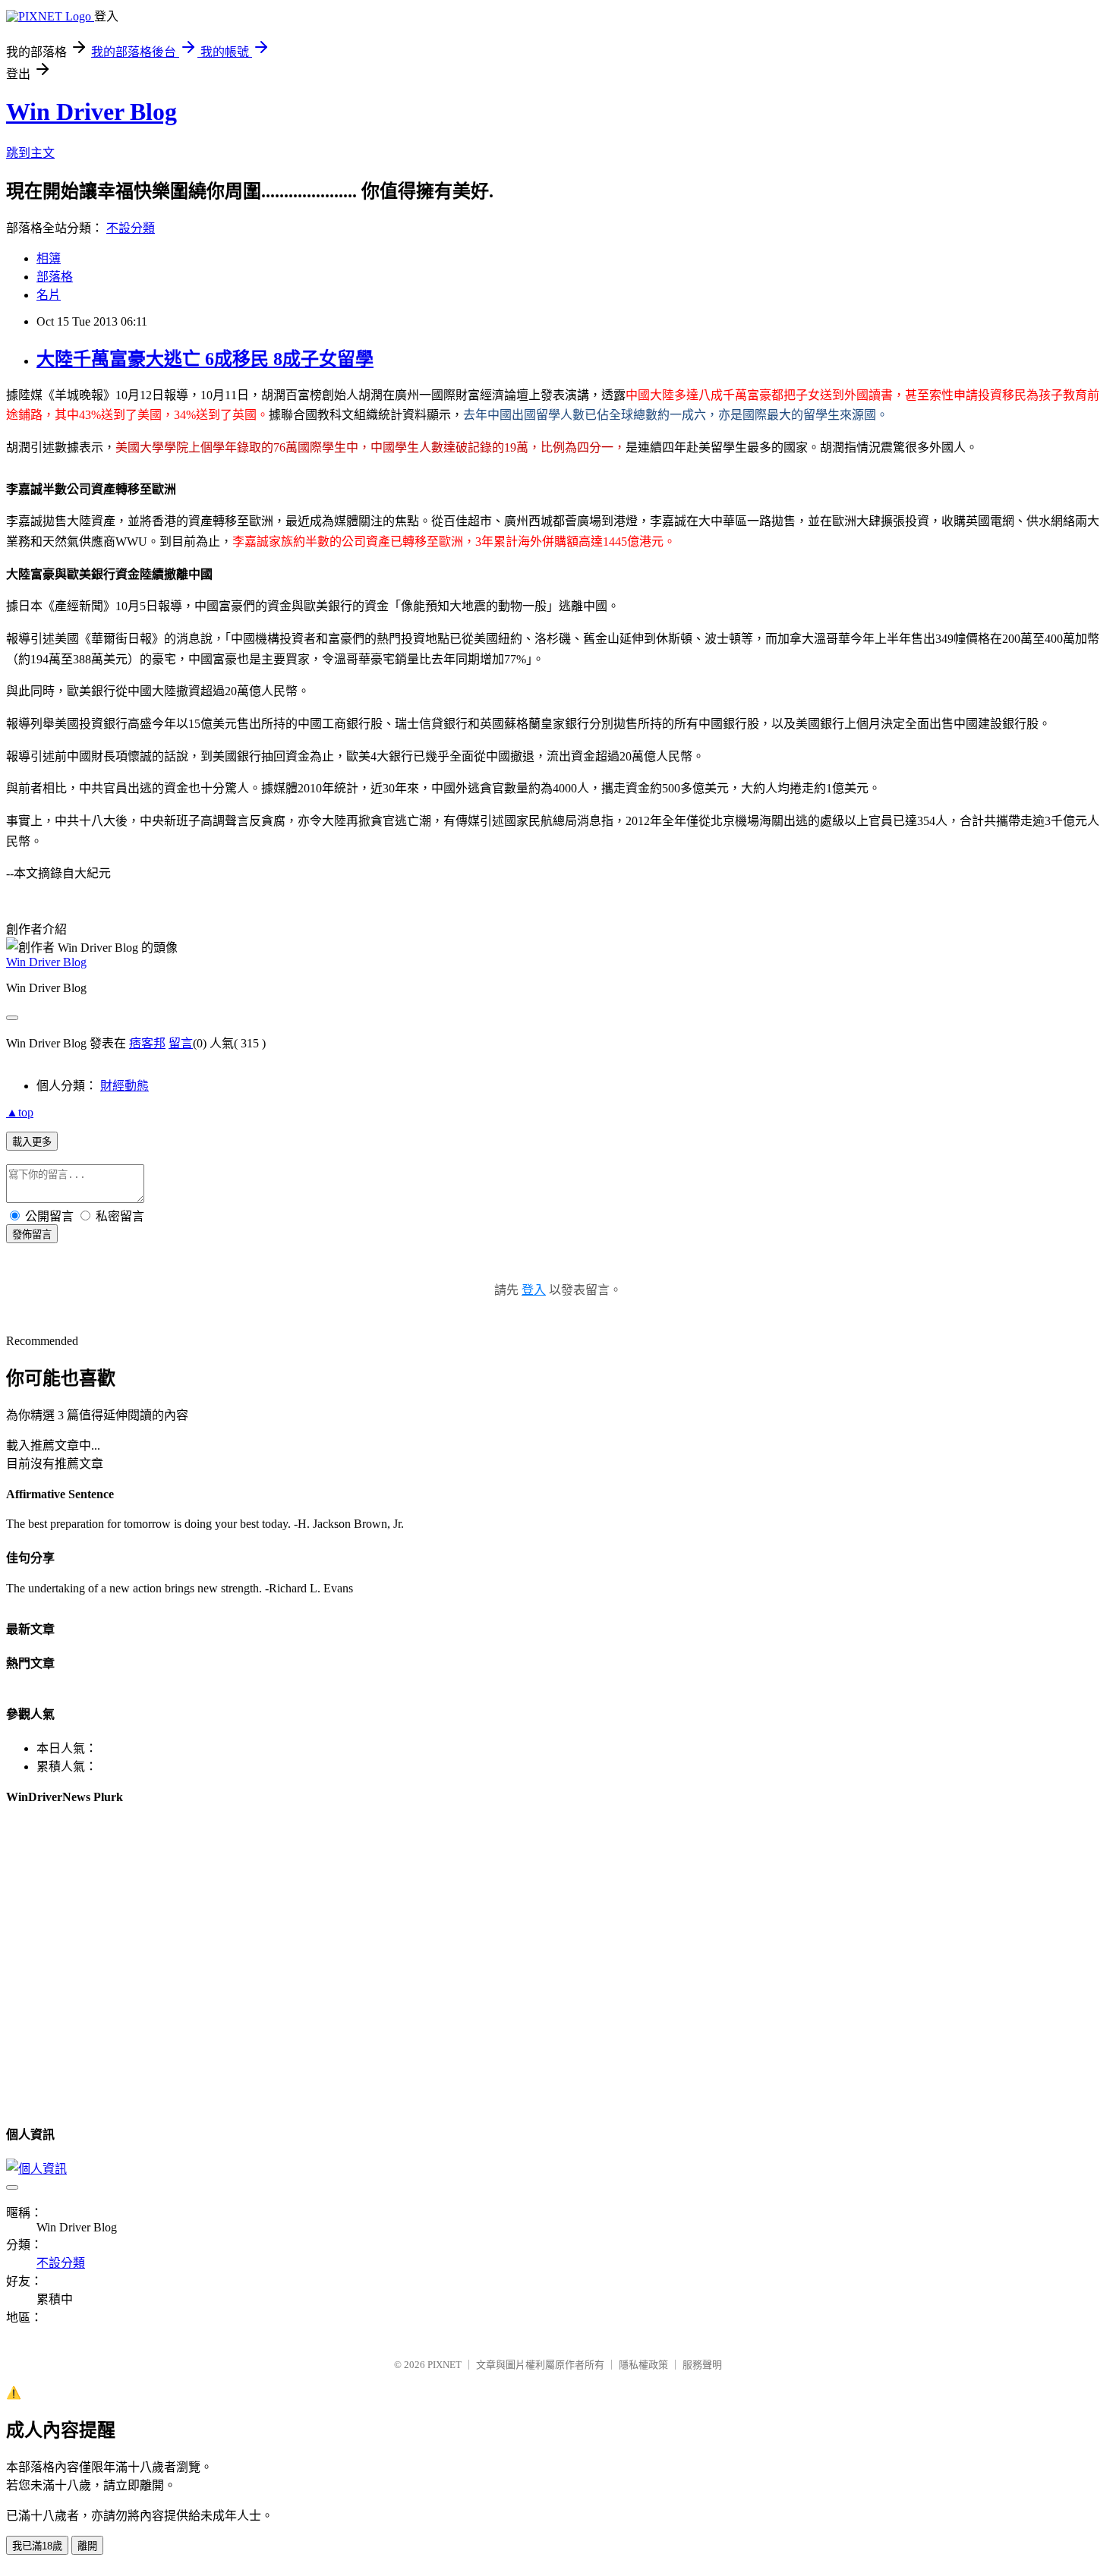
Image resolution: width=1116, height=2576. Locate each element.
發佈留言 (32, 1234)
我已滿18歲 (37, 2546)
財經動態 (125, 1086)
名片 (49, 295)
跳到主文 (30, 153)
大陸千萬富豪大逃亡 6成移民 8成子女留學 (205, 359)
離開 (87, 2546)
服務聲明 (702, 2365)
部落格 (55, 277)
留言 (181, 1043)
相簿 (49, 258)
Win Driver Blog (91, 112)
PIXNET (445, 2365)
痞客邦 (147, 1043)
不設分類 (131, 228)
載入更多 (32, 1142)
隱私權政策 (643, 2365)
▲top (20, 1112)
